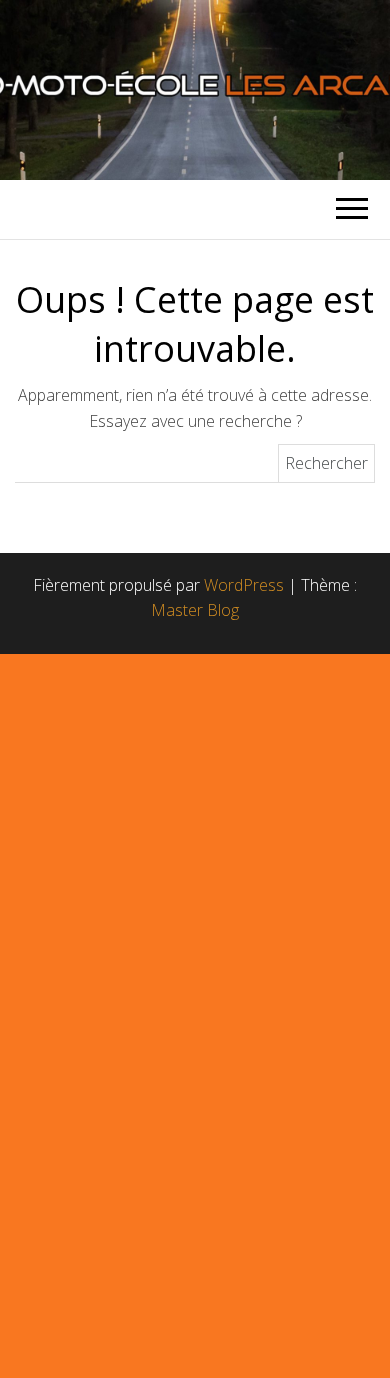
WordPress (244, 585)
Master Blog (195, 610)
